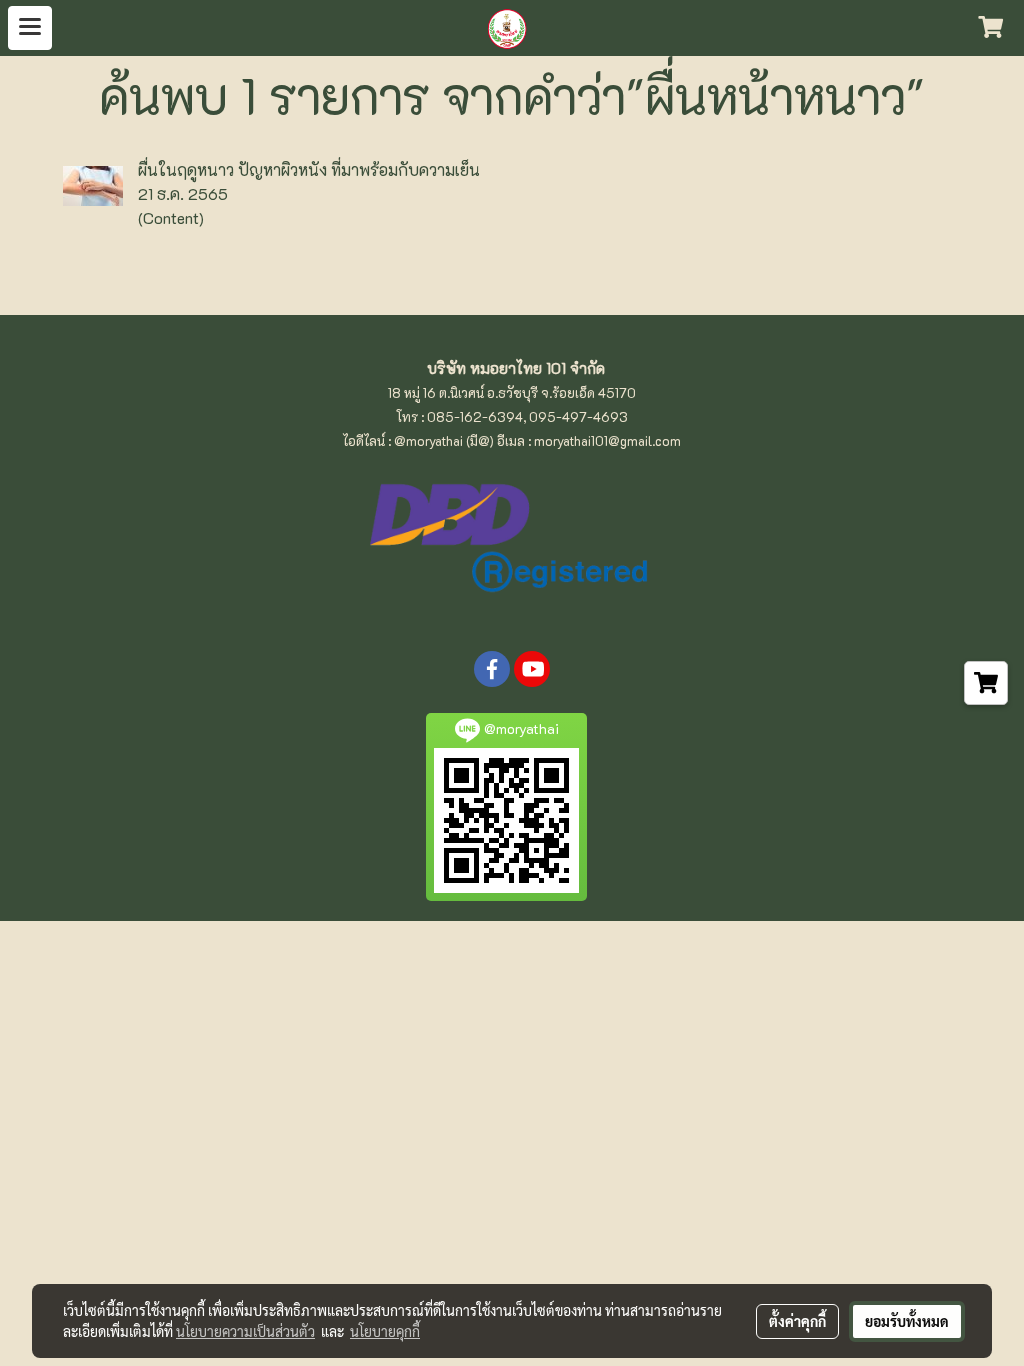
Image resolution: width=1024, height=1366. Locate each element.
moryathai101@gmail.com (607, 440)
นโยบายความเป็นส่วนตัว (245, 1331)
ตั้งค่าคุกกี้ (797, 1321)
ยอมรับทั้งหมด (907, 1321)
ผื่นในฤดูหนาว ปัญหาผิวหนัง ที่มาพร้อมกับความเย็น (309, 169)
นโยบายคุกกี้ (385, 1331)
